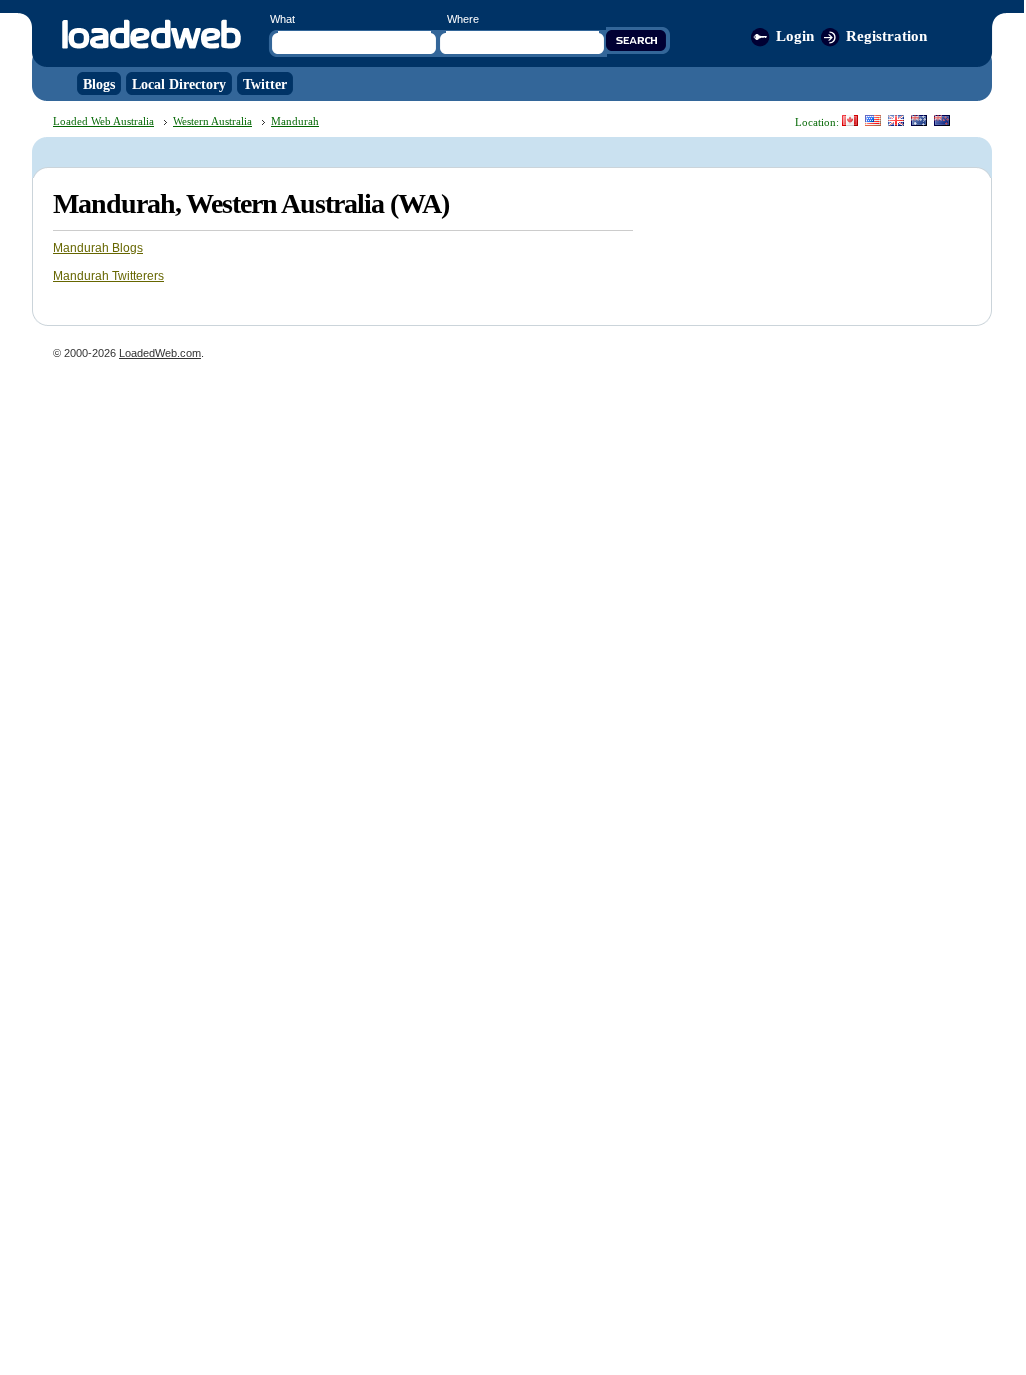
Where (463, 19)
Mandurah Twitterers (108, 276)
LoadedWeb (150, 35)
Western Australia (212, 121)
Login (795, 36)
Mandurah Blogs (98, 248)
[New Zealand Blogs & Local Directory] (942, 120)
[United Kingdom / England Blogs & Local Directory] (896, 120)
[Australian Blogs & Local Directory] (919, 120)
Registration (886, 36)
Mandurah (295, 121)
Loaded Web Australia (103, 121)
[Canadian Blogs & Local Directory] (850, 120)
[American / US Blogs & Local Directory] (873, 120)
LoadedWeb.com (160, 353)
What (282, 19)
